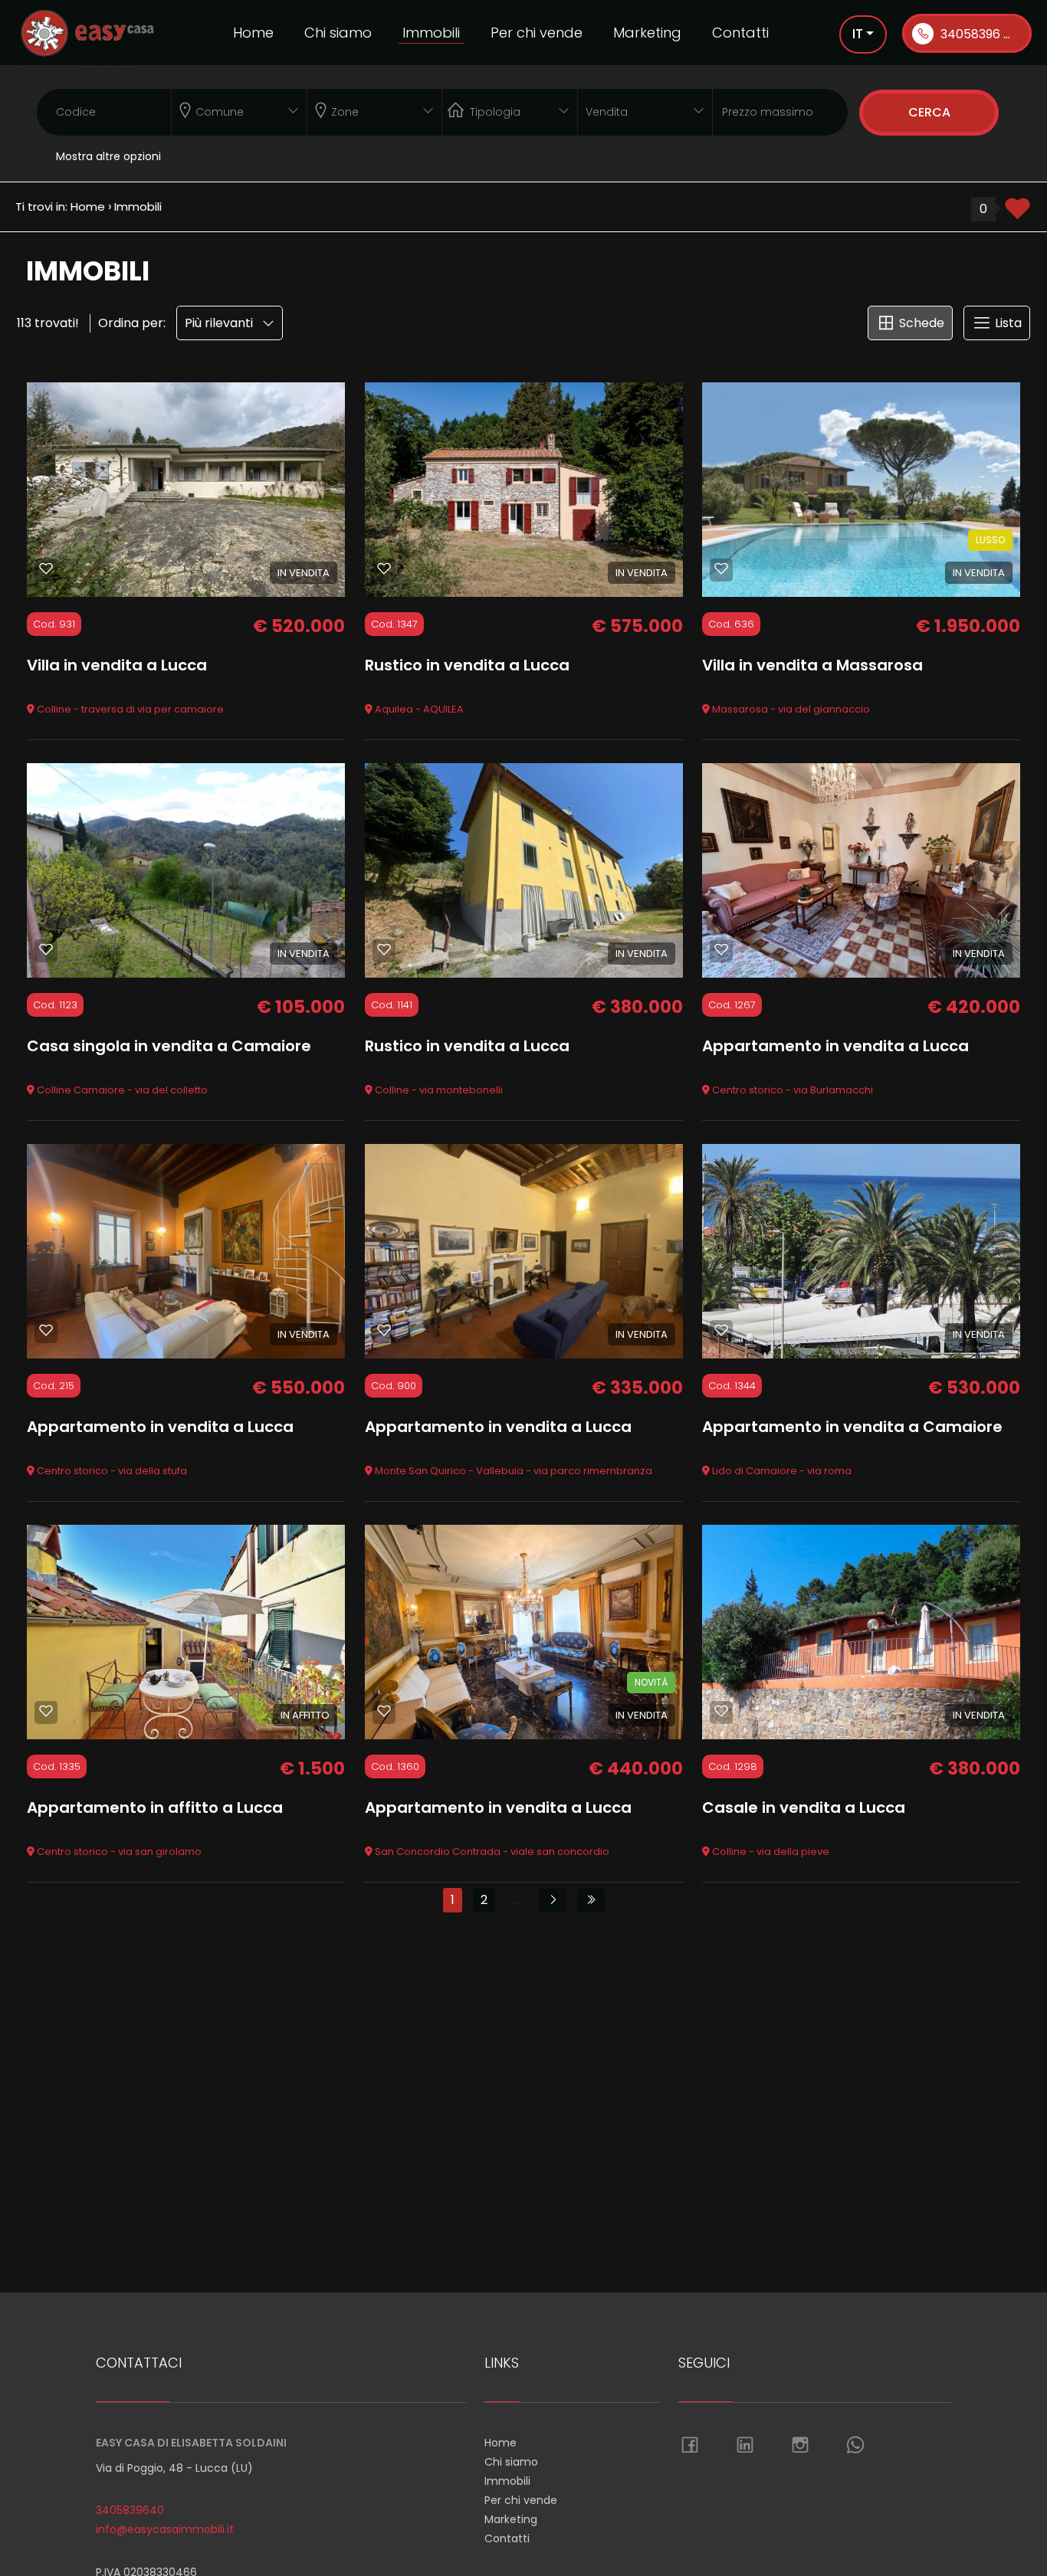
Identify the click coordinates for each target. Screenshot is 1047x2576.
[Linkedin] (745, 2446)
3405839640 (130, 2510)
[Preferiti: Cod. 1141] (384, 949)
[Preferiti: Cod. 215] (46, 1330)
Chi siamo (338, 33)
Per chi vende (537, 33)
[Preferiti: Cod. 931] (46, 569)
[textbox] (226, 109)
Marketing (647, 33)
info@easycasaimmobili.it (165, 2529)
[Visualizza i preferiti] (1017, 214)
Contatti (740, 33)
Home (253, 33)
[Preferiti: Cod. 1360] (384, 1711)
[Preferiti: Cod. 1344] (721, 1330)
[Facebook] (690, 2446)
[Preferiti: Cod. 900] (384, 1330)
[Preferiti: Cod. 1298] (721, 1711)
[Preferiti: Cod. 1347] (384, 569)
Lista (1007, 323)
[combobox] (239, 112)
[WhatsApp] (855, 2446)
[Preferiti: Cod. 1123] (46, 949)
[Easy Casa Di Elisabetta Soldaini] (87, 32)
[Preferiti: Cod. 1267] (721, 949)
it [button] (858, 34)
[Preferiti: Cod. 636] (721, 569)
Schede (920, 323)
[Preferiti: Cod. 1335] (46, 1711)
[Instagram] (800, 2446)
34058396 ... (974, 34)
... (517, 1900)
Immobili (431, 33)
